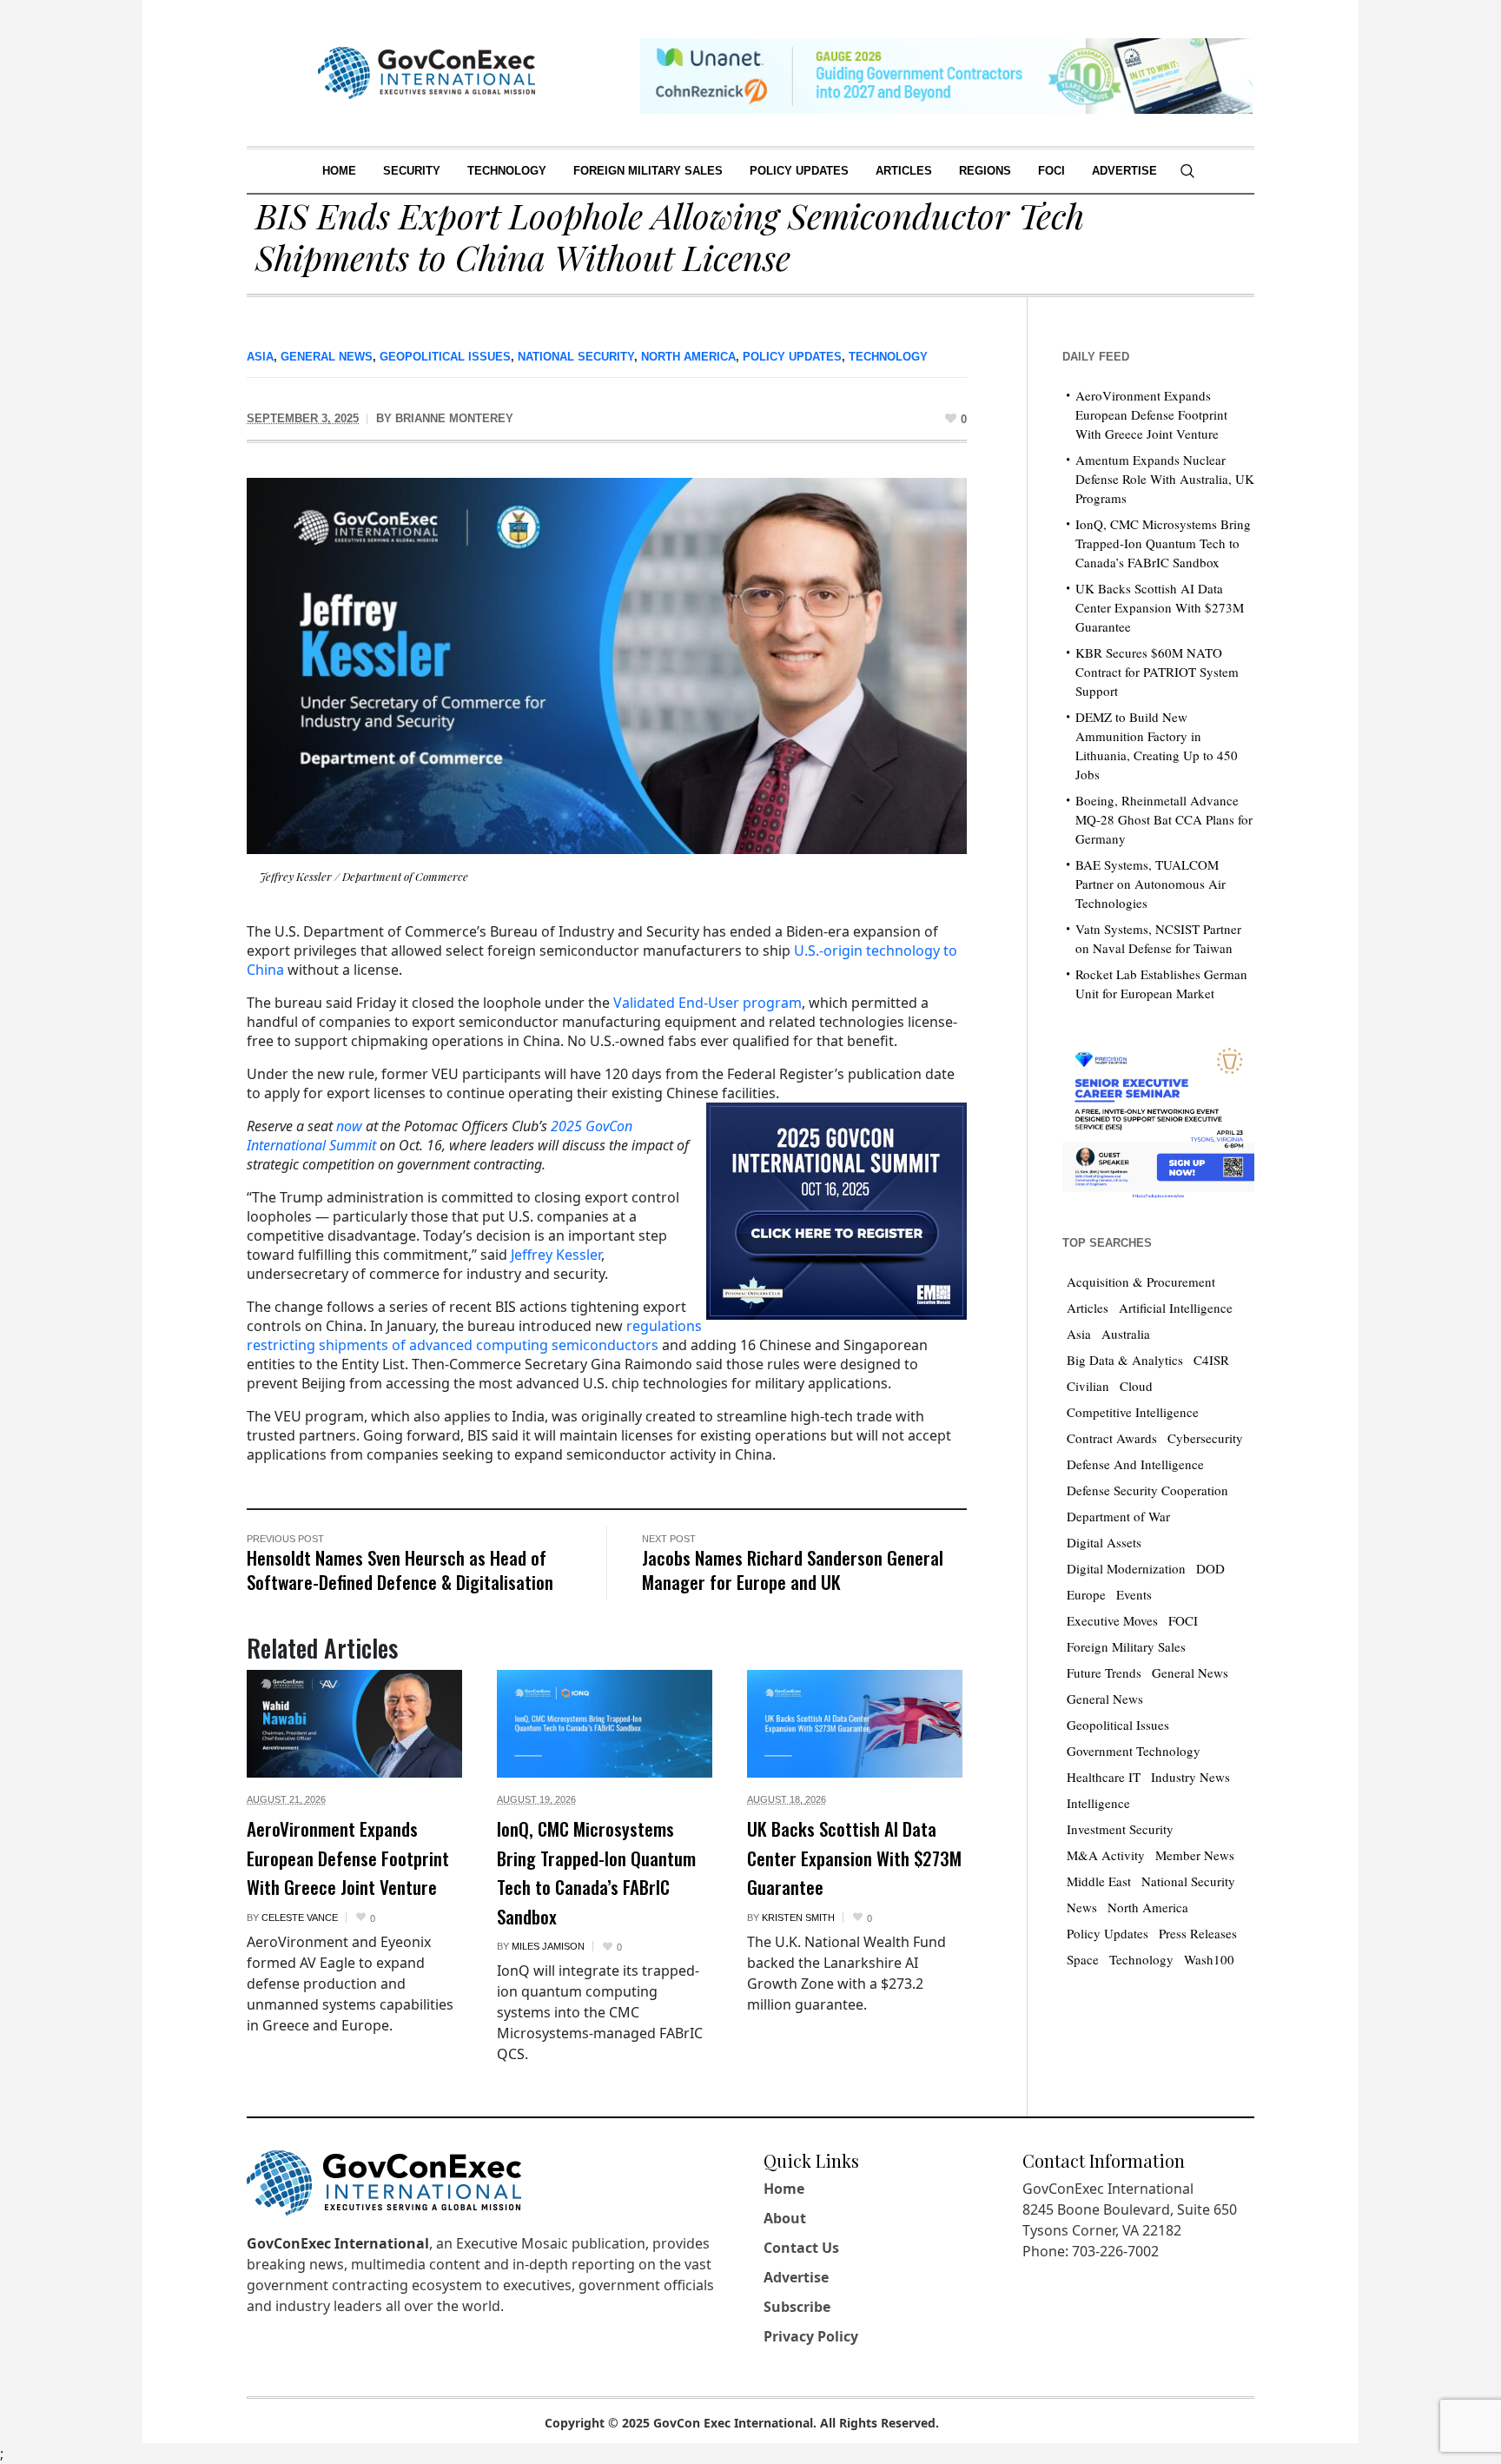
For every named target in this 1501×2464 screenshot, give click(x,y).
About (785, 2218)
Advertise (796, 2277)
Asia (260, 357)
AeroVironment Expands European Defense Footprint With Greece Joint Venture (348, 1858)
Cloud (1136, 1386)
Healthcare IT (1104, 1777)
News (1082, 1907)
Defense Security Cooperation (1147, 1490)
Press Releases (1198, 1933)
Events (1134, 1594)
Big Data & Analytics (1125, 1360)
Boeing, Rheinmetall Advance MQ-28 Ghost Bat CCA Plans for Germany (1164, 819)
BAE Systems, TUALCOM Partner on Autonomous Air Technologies (1151, 884)
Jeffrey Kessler (556, 1255)
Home (784, 2189)
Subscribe (797, 2307)
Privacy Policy (811, 2336)
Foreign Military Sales (1126, 1646)
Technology (888, 357)
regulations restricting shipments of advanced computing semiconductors (474, 1335)
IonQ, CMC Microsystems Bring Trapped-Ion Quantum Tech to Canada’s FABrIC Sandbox (596, 1872)
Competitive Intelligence (1133, 1412)
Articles (1088, 1308)
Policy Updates (792, 357)
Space (1083, 1959)
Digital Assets (1104, 1542)
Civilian (1088, 1386)
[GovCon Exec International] (426, 73)
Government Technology (1134, 1751)
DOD (1210, 1568)
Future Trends (1104, 1672)
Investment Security (1120, 1829)
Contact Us (801, 2248)
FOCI (1183, 1620)
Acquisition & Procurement (1141, 1282)
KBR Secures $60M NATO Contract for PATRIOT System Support (1157, 672)
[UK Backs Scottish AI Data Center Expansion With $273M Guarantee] (855, 1724)
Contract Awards (1112, 1438)
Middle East (1099, 1881)
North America (688, 357)
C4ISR (1211, 1360)
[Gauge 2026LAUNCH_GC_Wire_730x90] (946, 74)
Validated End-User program (708, 1003)
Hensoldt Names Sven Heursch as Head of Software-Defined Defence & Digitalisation (400, 1570)
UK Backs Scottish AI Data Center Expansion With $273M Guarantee (854, 1858)
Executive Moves (1112, 1620)
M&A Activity (1106, 1855)
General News (327, 357)
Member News (1195, 1855)
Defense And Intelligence (1135, 1464)
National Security (576, 357)
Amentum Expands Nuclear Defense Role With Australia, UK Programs (1165, 479)
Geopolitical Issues (445, 357)
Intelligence (1098, 1803)
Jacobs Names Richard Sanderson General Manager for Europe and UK (793, 1570)
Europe (1086, 1594)
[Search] (1187, 171)
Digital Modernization (1126, 1568)
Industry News (1190, 1777)
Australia (1126, 1334)
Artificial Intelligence (1176, 1308)
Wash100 (1209, 1959)
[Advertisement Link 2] (1158, 1119)
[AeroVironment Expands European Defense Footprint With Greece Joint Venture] (354, 1724)
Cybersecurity (1205, 1438)
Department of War (1118, 1516)
